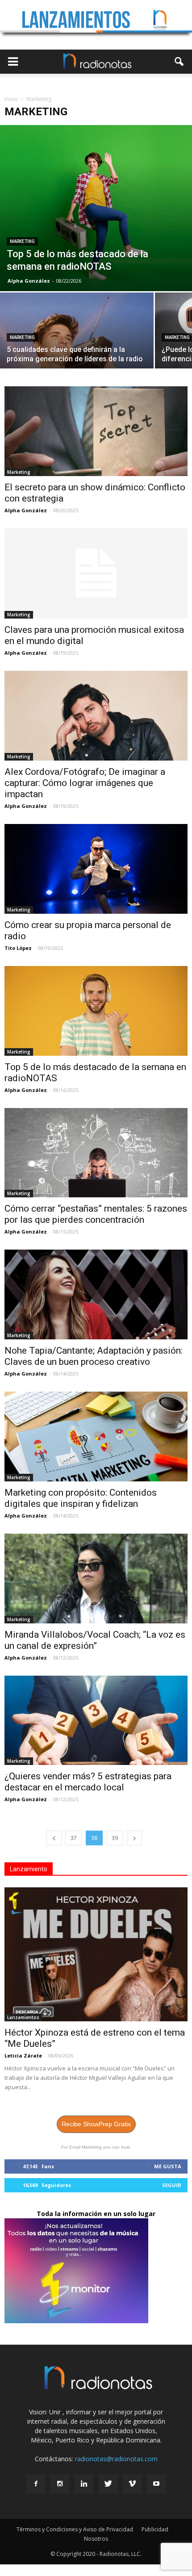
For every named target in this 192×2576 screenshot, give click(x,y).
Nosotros (96, 2539)
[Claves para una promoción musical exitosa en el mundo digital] (96, 573)
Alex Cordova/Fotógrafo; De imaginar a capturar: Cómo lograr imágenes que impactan (85, 783)
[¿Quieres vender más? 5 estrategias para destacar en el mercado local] (96, 1721)
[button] (179, 62)
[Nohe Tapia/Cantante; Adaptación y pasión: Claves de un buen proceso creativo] (96, 1294)
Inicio (11, 99)
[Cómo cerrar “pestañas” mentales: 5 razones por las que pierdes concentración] (96, 1153)
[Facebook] (36, 2484)
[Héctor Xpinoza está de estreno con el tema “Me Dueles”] (96, 1954)
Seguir (172, 2185)
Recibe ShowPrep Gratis (96, 2124)
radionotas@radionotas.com (116, 2459)
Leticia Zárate (23, 2055)
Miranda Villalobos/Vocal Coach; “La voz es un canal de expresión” (95, 1640)
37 (74, 1838)
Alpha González (29, 281)
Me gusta (168, 2166)
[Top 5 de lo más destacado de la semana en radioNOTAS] (96, 208)
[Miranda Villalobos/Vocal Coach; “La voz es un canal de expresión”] (96, 1579)
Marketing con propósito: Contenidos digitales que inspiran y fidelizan (81, 1498)
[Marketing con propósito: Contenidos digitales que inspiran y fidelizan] (96, 1436)
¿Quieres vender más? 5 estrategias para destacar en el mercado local (88, 1782)
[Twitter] (108, 2484)
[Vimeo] (132, 2484)
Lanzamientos (23, 2017)
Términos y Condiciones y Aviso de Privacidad (75, 2529)
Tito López (18, 948)
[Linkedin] (84, 2484)
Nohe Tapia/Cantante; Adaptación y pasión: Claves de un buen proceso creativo (94, 1356)
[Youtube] (156, 2484)
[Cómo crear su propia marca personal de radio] (96, 869)
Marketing (22, 241)
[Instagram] (60, 2484)
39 (115, 1838)
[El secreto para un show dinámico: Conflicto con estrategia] (96, 431)
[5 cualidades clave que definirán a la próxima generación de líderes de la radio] (77, 350)
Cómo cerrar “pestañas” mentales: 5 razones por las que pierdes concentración (96, 1214)
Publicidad (155, 2529)
